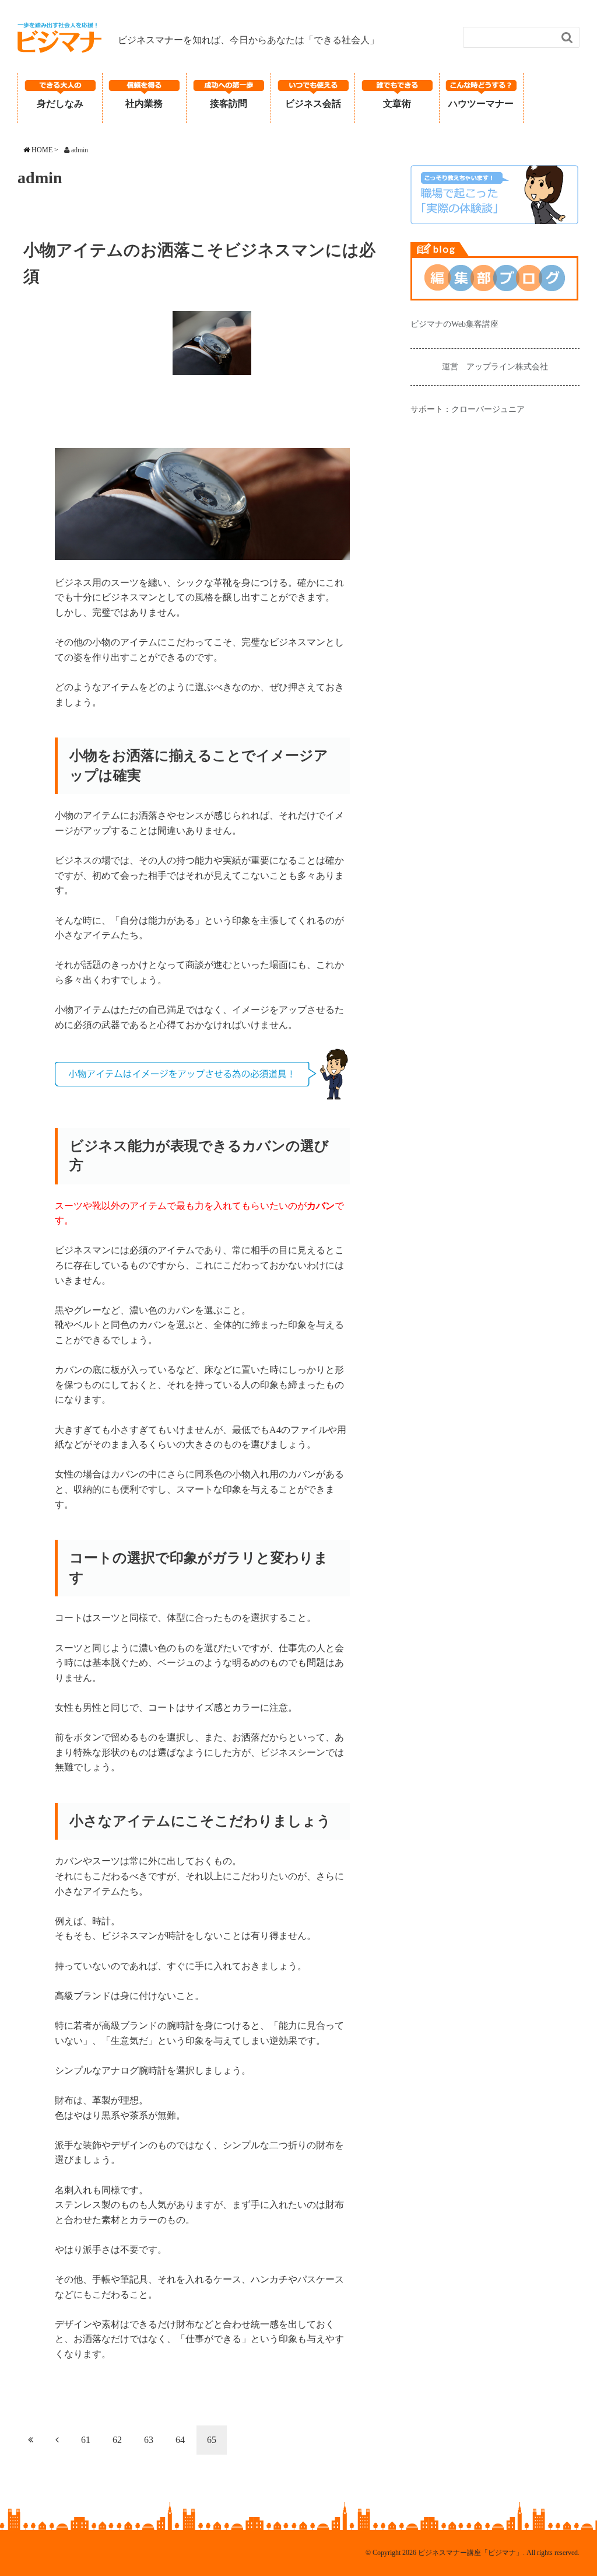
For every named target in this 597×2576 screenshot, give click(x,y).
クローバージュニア (488, 409)
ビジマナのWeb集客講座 (454, 324)
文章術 (397, 104)
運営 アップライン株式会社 (495, 367)
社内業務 (144, 104)
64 (180, 2440)
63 (149, 2440)
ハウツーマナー (481, 104)
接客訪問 (229, 104)
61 (86, 2440)
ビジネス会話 (313, 104)
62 (117, 2440)
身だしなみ (60, 104)
